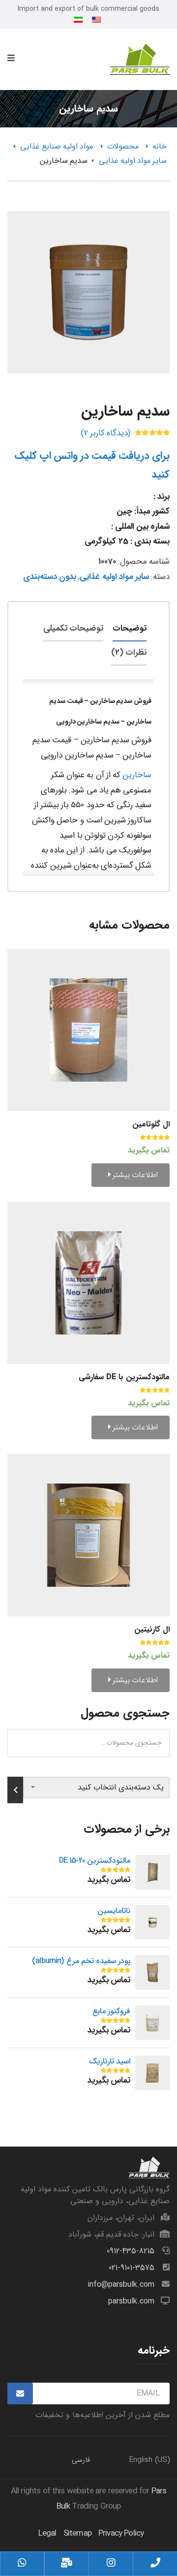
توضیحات (130, 628)
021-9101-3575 (132, 2268)
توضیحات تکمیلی (73, 628)
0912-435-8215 (131, 2251)
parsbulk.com (131, 2301)
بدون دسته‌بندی (50, 577)
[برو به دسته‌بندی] (15, 1790)
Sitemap (77, 2533)
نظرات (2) (129, 652)
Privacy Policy (121, 2533)
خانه (160, 146)
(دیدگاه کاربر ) (105, 433)
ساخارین (137, 775)
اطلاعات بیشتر (134, 1175)
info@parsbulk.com (121, 2285)
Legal (47, 2533)
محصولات (123, 146)
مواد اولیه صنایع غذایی (57, 146)
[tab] (130, 629)
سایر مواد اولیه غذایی (133, 161)
